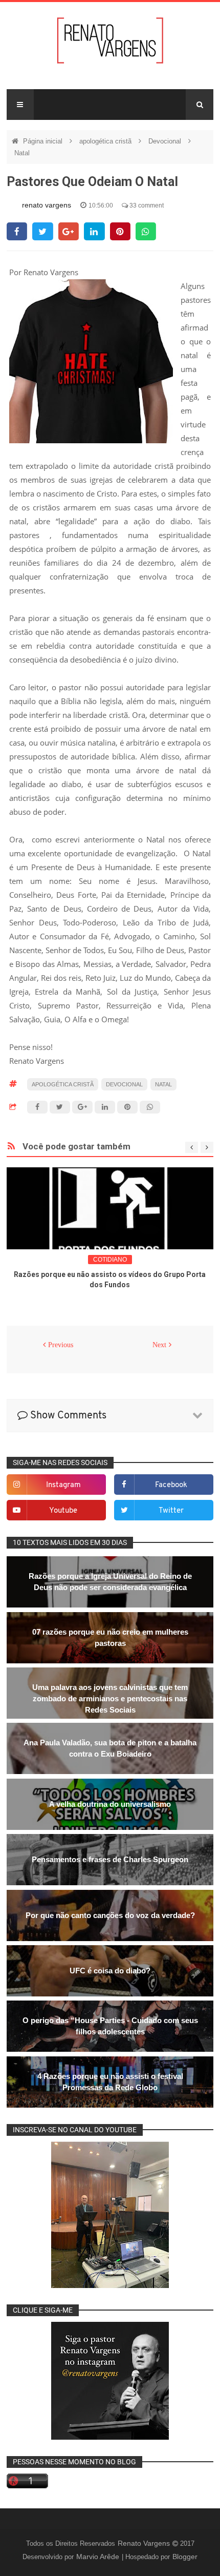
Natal (22, 153)
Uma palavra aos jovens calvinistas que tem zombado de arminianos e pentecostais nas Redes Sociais (110, 1698)
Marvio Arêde (99, 2557)
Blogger (185, 2557)
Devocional (166, 141)
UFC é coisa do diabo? (110, 1971)
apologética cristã (106, 141)
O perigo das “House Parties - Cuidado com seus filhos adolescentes (110, 2026)
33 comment (146, 205)
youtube (63, 1511)
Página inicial (44, 141)
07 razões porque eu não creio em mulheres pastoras (110, 1637)
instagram (63, 1485)
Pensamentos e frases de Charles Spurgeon (110, 1859)
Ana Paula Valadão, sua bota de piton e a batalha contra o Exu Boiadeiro (110, 1748)
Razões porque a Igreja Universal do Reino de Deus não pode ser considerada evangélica (110, 1582)
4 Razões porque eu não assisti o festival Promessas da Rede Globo (110, 2082)
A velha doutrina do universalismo (110, 1804)
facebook (171, 1485)
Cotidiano (110, 1260)
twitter (171, 1511)
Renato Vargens (145, 2543)
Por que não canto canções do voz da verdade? (110, 1915)
